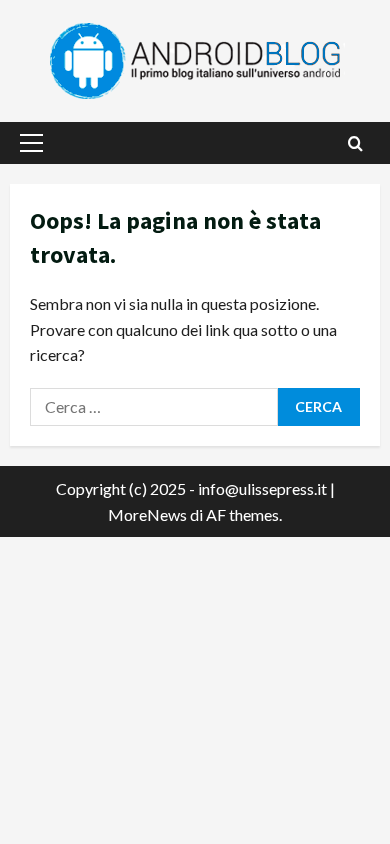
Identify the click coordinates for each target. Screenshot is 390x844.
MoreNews (147, 514)
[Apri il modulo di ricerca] (355, 143)
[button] (31, 143)
